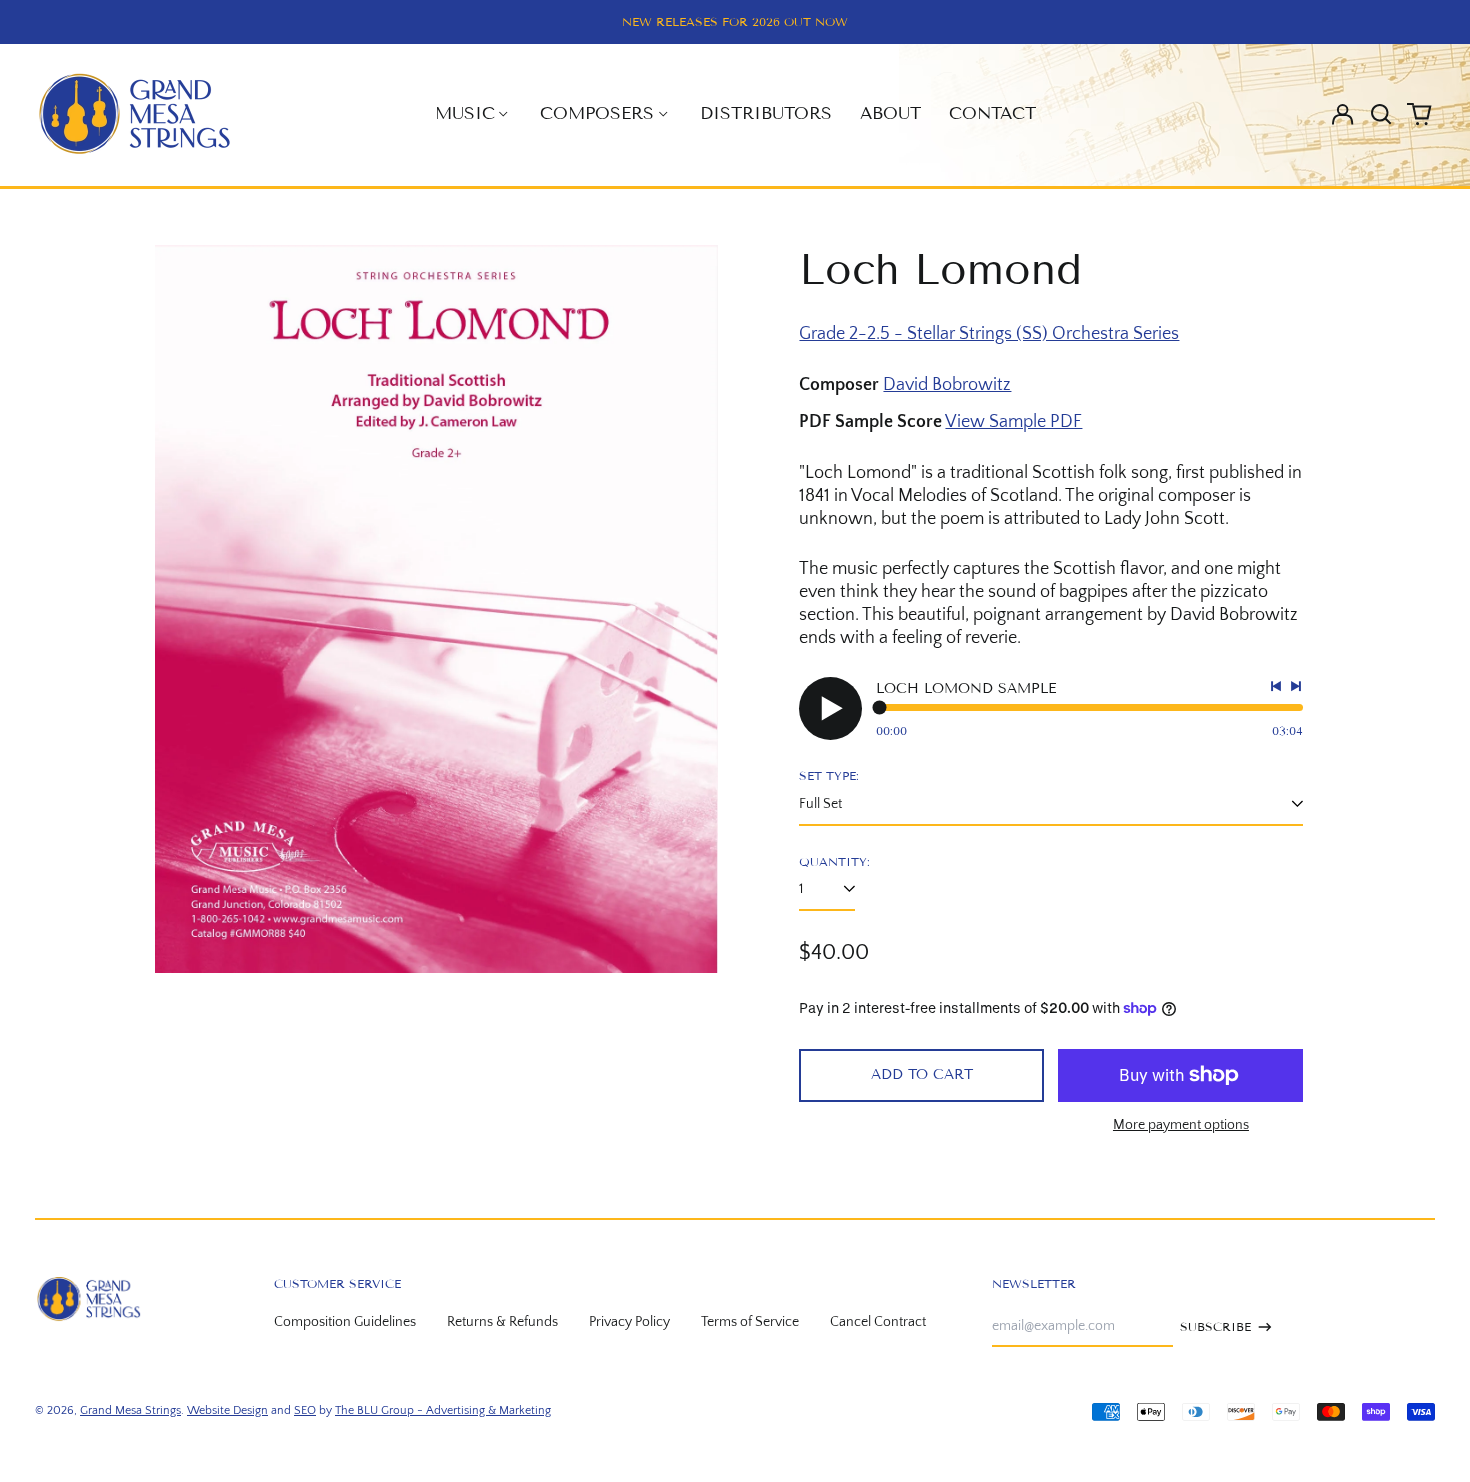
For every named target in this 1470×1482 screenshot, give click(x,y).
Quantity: (834, 861)
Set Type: (829, 775)
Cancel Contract (878, 1322)
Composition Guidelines (345, 1322)
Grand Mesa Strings (130, 1410)
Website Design (227, 1410)
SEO (305, 1410)
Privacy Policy (629, 1322)
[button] (1381, 114)
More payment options (1181, 1125)
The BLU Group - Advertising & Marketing (443, 1410)
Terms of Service (750, 1322)
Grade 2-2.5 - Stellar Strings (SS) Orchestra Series (989, 334)
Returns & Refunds (502, 1322)
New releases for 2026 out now (735, 21)
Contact (992, 113)
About (890, 113)
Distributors (766, 113)
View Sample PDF (1013, 422)
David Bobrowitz (947, 385)
